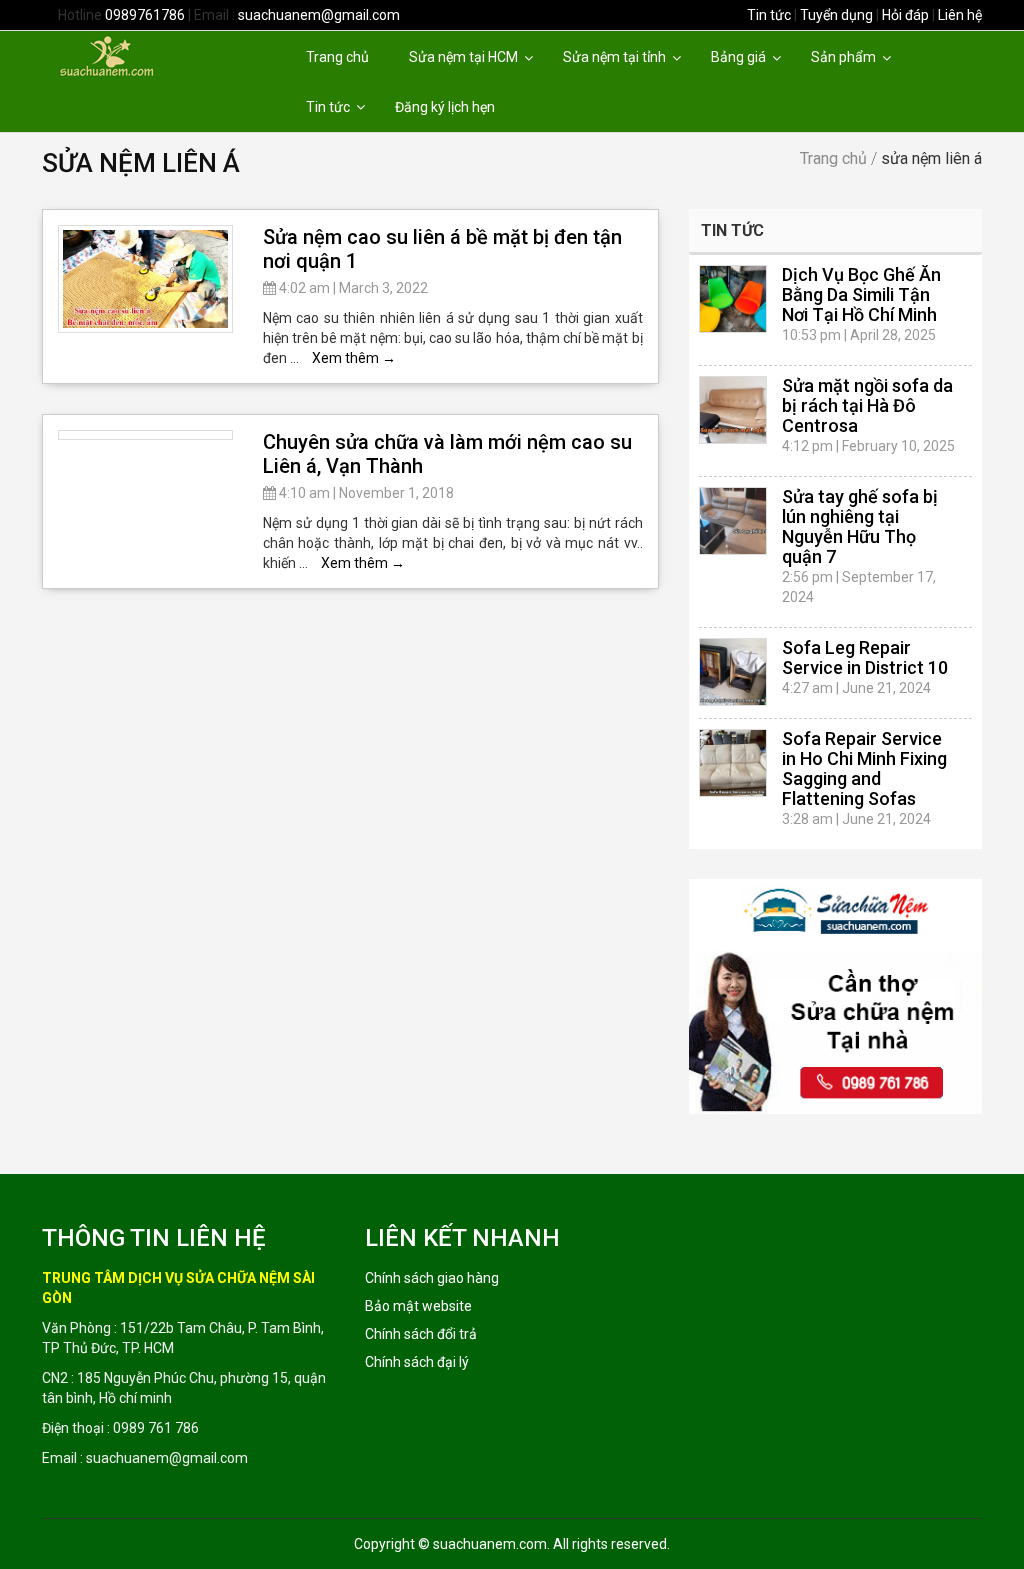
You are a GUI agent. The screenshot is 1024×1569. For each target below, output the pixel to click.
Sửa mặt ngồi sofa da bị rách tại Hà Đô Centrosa (867, 405)
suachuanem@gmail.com (319, 15)
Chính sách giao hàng (432, 1278)
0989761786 (145, 15)
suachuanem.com (490, 1544)
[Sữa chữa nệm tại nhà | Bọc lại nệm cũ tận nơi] (140, 55)
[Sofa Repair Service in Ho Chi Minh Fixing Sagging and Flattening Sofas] (733, 763)
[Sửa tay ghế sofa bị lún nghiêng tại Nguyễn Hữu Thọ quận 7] (733, 521)
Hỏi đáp (905, 15)
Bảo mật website (418, 1306)
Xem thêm (354, 358)
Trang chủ (833, 158)
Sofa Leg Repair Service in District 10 (865, 657)
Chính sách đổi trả (421, 1334)
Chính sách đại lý (417, 1362)
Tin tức (769, 15)
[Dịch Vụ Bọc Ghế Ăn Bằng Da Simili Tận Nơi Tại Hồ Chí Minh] (733, 299)
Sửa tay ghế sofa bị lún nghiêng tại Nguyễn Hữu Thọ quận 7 (860, 526)
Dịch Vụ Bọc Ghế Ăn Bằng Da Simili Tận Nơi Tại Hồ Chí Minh (861, 294)
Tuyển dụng (836, 15)
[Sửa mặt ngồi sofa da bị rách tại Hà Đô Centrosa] (733, 410)
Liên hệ (960, 15)
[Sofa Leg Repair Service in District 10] (733, 672)
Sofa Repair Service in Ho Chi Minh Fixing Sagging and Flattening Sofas (864, 768)
